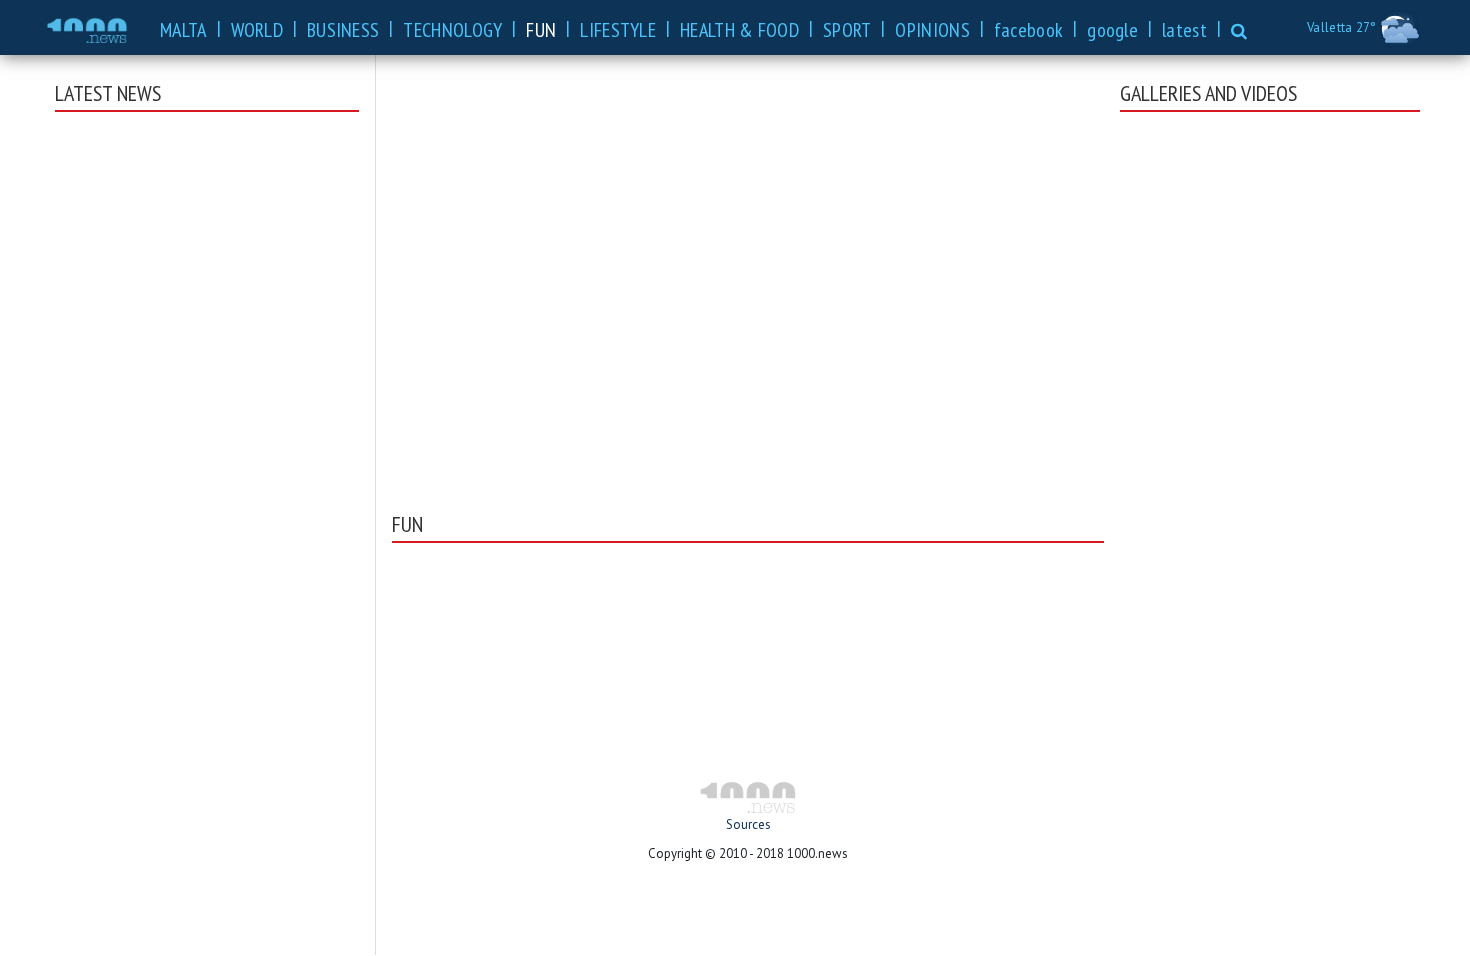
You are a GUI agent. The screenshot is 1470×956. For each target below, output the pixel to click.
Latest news (108, 93)
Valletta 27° (1343, 27)
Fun (407, 524)
